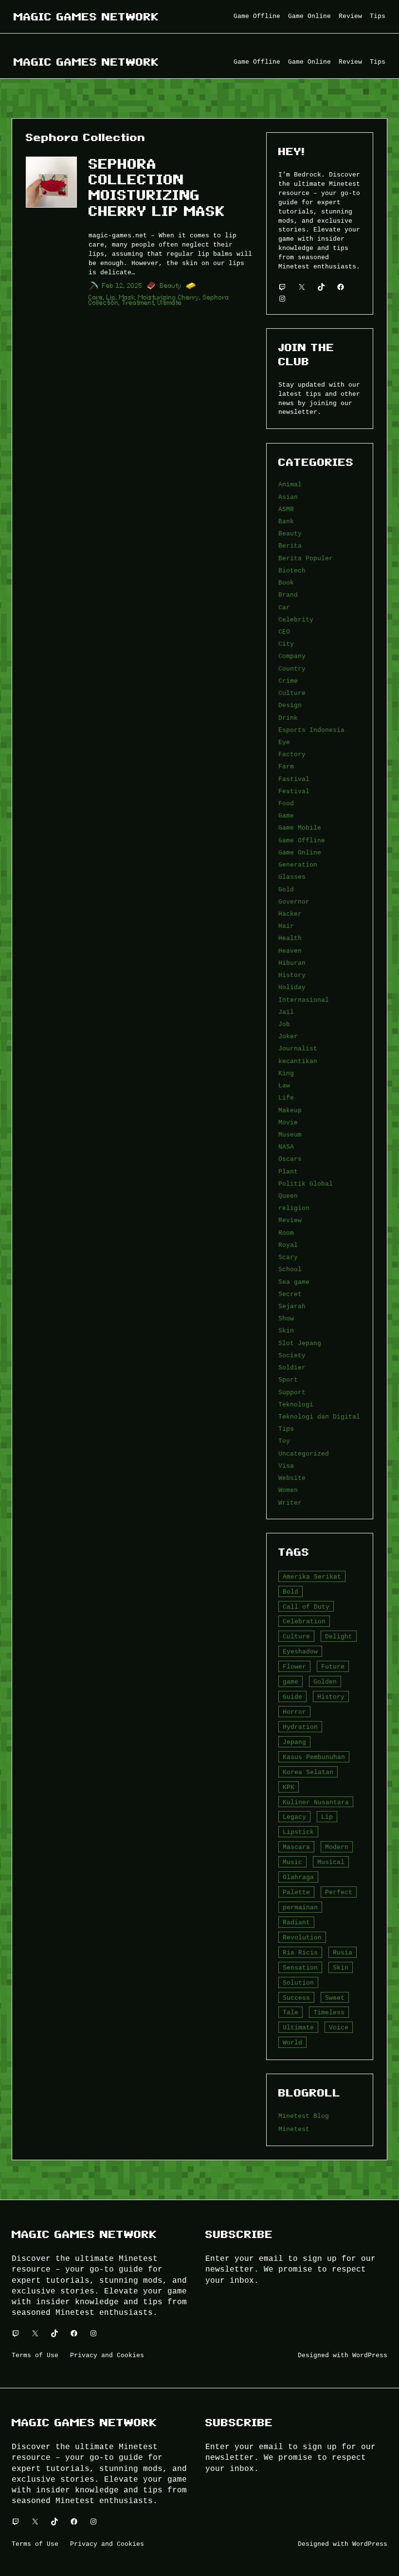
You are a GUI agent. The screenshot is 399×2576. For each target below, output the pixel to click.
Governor (294, 902)
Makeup (290, 1110)
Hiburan (292, 963)
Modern (337, 1847)
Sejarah (292, 1306)
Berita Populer (306, 558)
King (286, 1073)
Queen (288, 1196)
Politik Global (306, 1184)
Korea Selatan (308, 1772)
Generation (298, 865)
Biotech (292, 570)
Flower (294, 1667)
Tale (290, 2012)
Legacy (294, 1817)
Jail (286, 1012)
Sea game (294, 1282)
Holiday (292, 987)
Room (286, 1233)
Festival (294, 791)
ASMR (286, 509)
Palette (296, 1892)
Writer (290, 1503)
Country (292, 669)
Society (292, 1355)
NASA (286, 1147)
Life (286, 1098)
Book (286, 583)
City (286, 644)
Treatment (138, 303)
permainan (300, 1907)
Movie (288, 1122)
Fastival (294, 779)
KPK (289, 1787)
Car (284, 607)
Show (286, 1318)
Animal (290, 484)
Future (333, 1667)
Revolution (302, 1937)
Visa (286, 1466)
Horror (294, 1712)
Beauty (171, 286)
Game (286, 816)
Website (292, 1478)
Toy (284, 1441)
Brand (288, 595)
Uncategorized (304, 1454)
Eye (284, 742)
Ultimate (170, 303)
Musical (331, 1862)
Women (288, 1490)
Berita (290, 546)
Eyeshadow (300, 1652)
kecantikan (298, 1061)
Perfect (339, 1892)
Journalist (298, 1048)
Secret (290, 1294)
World (292, 2043)
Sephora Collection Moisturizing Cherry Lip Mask (157, 188)
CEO (284, 632)
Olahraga (298, 1877)
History (292, 975)
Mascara (296, 1847)
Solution (298, 1983)
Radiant (296, 1922)
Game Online (300, 853)
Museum (290, 1135)
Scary (288, 1257)
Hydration (300, 1727)
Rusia (343, 1953)
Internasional (304, 1000)
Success (296, 1998)
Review (290, 1220)
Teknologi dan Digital (319, 1417)
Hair (286, 926)
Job (284, 1024)
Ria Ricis (300, 1953)
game (290, 1682)
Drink (288, 718)
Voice (339, 2027)
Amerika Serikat (312, 1577)
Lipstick (298, 1832)
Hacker (290, 914)
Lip (111, 297)
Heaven (290, 951)
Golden (325, 1682)
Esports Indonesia (311, 730)
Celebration (304, 1621)
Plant (288, 1172)
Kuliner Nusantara (316, 1802)
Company (292, 656)
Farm (286, 766)
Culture (292, 693)
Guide (292, 1697)
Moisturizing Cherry (169, 297)
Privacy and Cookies (107, 2355)
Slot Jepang (300, 1343)
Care (96, 297)
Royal (288, 1245)
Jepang (294, 1742)
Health (290, 938)
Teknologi (296, 1404)
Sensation (300, 1968)
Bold (290, 1592)
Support (292, 1392)
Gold (286, 889)
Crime (288, 681)
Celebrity (296, 620)
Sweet (335, 1998)
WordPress (370, 2355)
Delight (339, 1636)
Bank (286, 521)
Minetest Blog (304, 2116)
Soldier (292, 1368)
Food (286, 803)
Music (292, 1862)
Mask (127, 297)
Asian (288, 497)
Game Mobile (300, 828)
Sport (288, 1380)
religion (294, 1208)
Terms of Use (35, 2355)
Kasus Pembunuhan (314, 1757)
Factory (292, 754)
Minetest (294, 2129)
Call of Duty (306, 1607)
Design (290, 705)
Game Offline (302, 840)
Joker (288, 1036)
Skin (286, 1331)
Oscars (290, 1159)
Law (284, 1085)
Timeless (329, 2012)
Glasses (292, 877)
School (290, 1269)
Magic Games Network (86, 17)
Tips (286, 1429)
